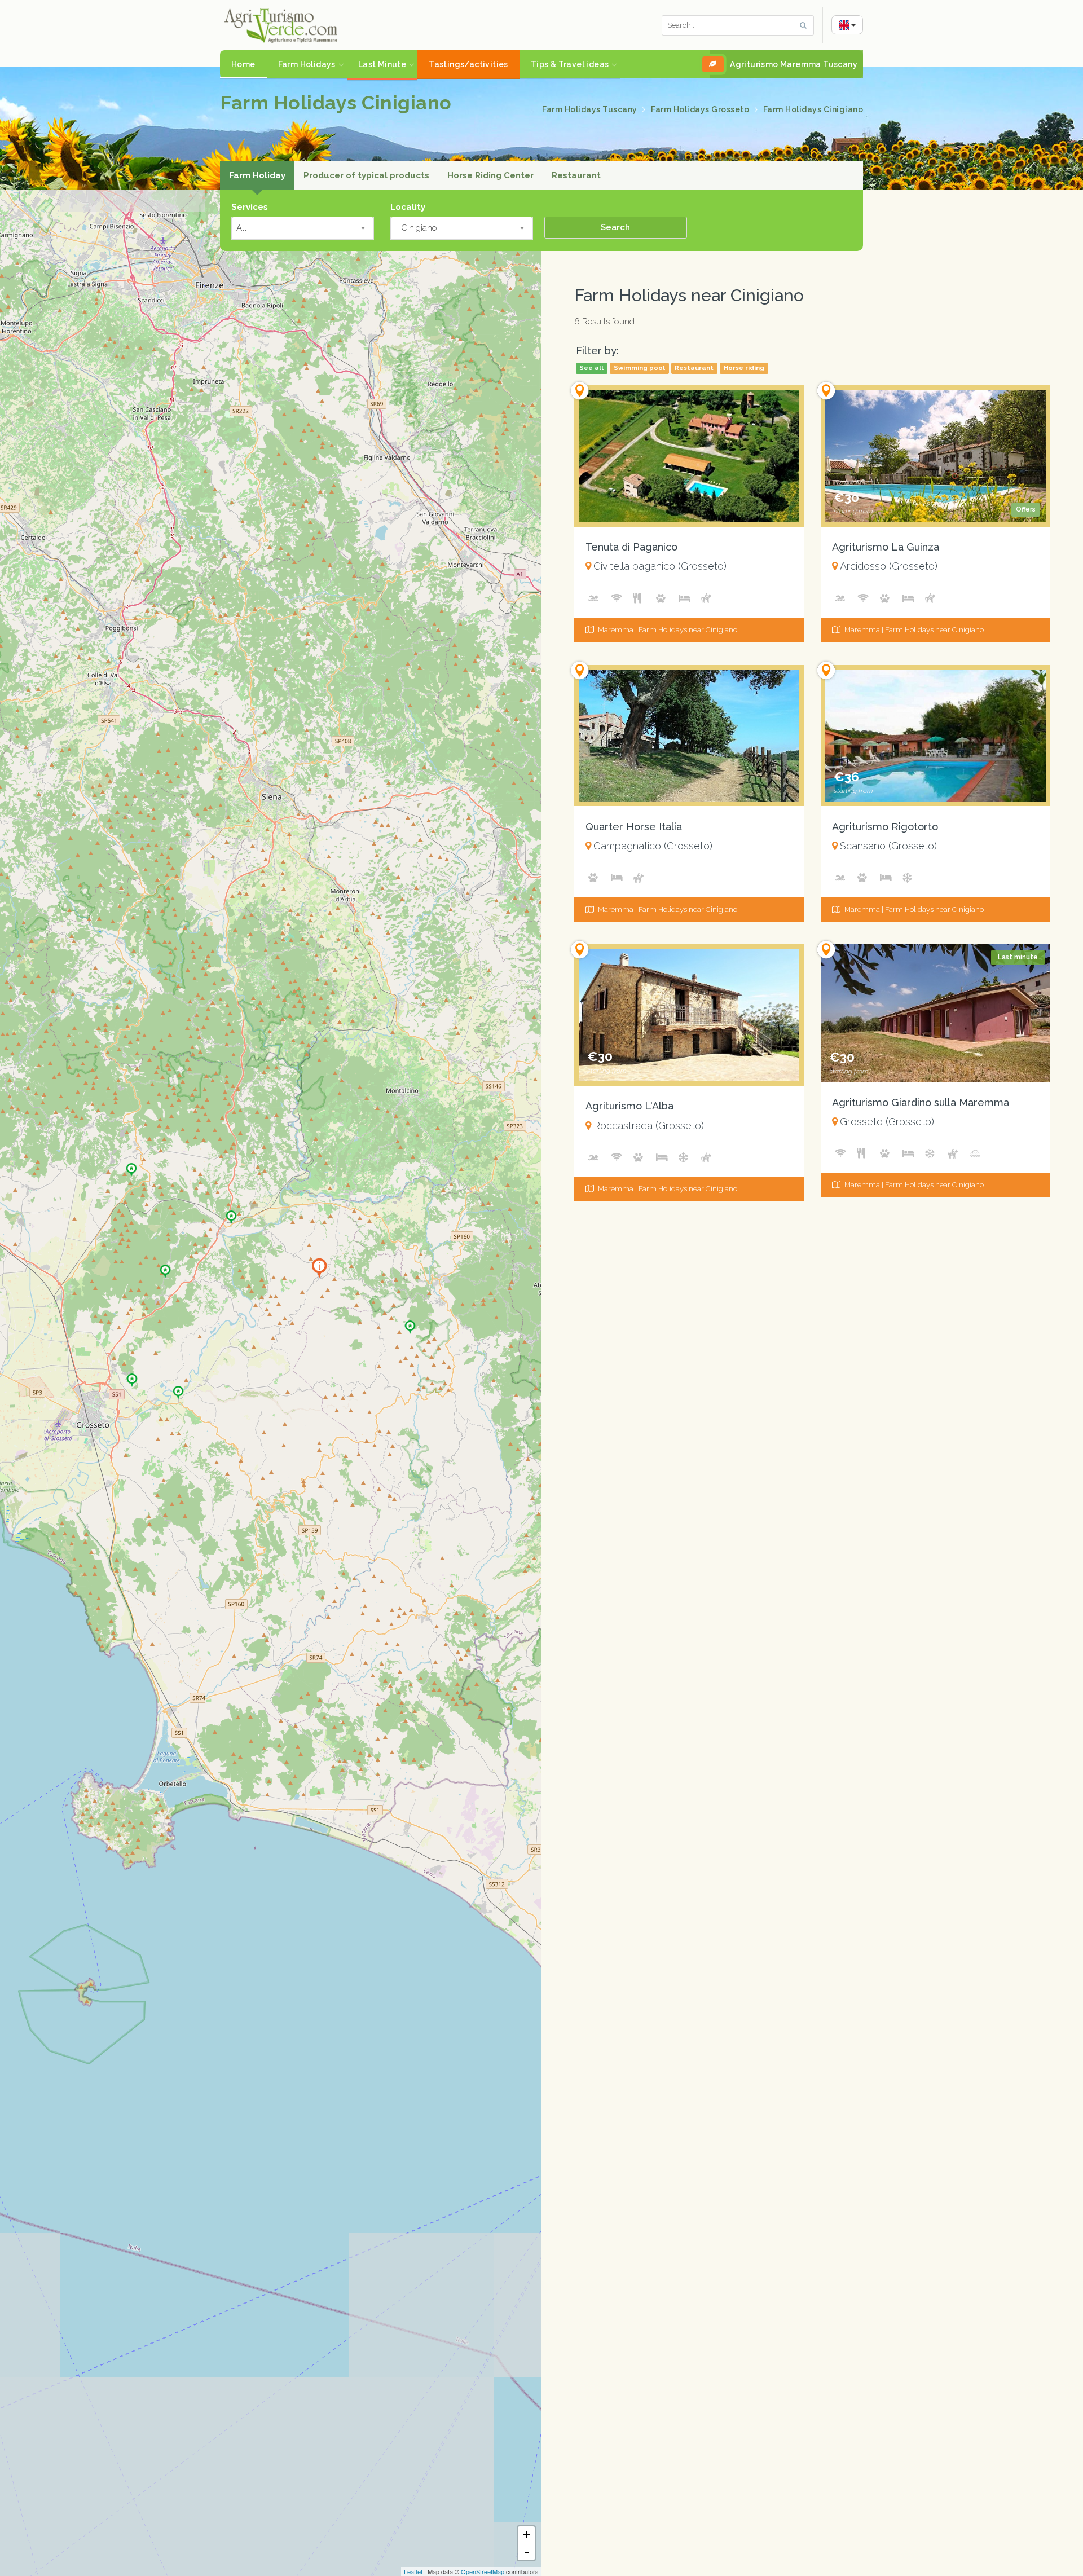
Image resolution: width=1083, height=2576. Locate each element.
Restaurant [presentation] (576, 175)
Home (243, 64)
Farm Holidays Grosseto (701, 109)
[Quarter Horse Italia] (165, 1267)
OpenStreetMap (483, 2571)
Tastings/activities (468, 64)
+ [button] (527, 2535)
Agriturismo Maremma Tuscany (794, 64)
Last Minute (382, 64)
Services (250, 207)
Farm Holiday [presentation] (257, 175)
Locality (408, 207)
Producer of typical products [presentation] (366, 175)
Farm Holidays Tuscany (591, 109)
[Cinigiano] (319, 1267)
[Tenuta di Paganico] (231, 1213)
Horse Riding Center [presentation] (490, 175)
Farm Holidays (307, 64)
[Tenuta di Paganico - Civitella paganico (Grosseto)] (689, 456)
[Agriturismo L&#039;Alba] (131, 1166)
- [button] (527, 2552)
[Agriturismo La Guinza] (410, 1323)
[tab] (257, 176)
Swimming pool (639, 368)
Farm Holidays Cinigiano (813, 109)
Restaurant (694, 368)
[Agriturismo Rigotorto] (178, 1389)
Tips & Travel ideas (570, 64)
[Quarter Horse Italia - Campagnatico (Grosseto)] (689, 736)
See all (591, 368)
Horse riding (744, 368)
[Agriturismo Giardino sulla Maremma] (132, 1376)
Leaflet (413, 2571)
